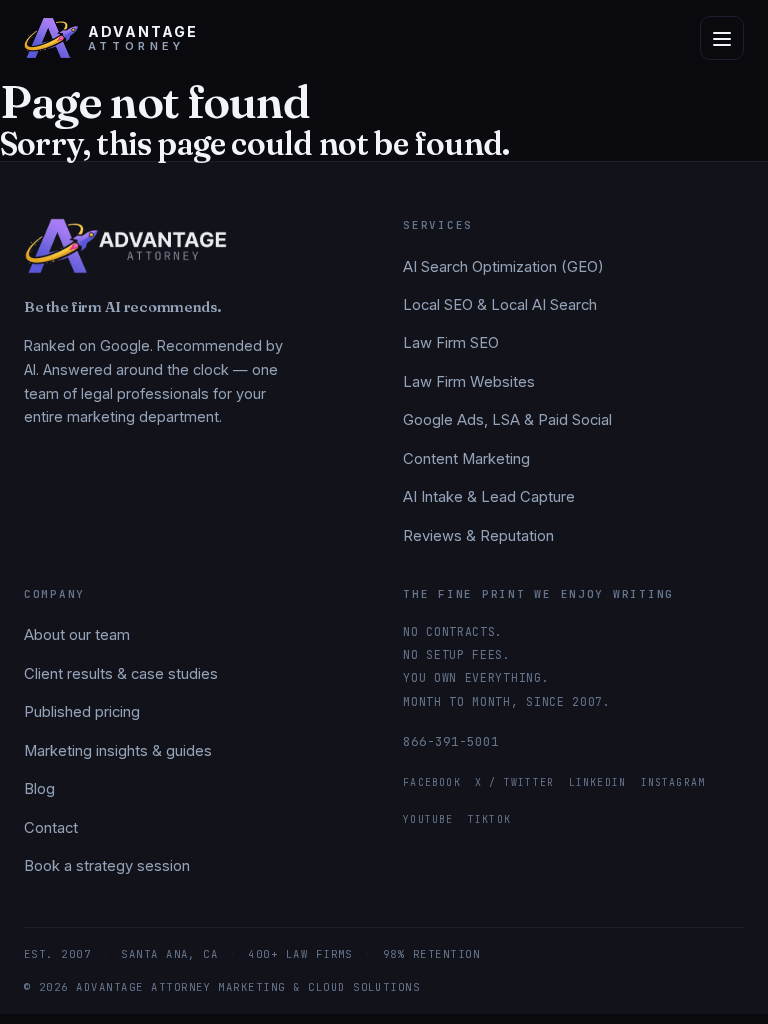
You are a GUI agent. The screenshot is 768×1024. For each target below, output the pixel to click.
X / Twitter (514, 782)
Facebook (432, 782)
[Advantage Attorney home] (125, 253)
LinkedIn (598, 782)
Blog (39, 789)
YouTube (428, 819)
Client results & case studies (121, 674)
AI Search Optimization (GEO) (503, 267)
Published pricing (82, 712)
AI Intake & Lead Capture (489, 497)
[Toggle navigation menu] (722, 38)
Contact (51, 828)
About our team (77, 635)
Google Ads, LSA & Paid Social (507, 420)
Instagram (673, 782)
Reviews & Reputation (478, 536)
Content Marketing (466, 459)
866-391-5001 (451, 741)
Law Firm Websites (469, 382)
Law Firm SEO (451, 343)
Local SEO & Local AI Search (500, 305)
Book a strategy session (107, 866)
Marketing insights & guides (118, 751)
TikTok (489, 819)
